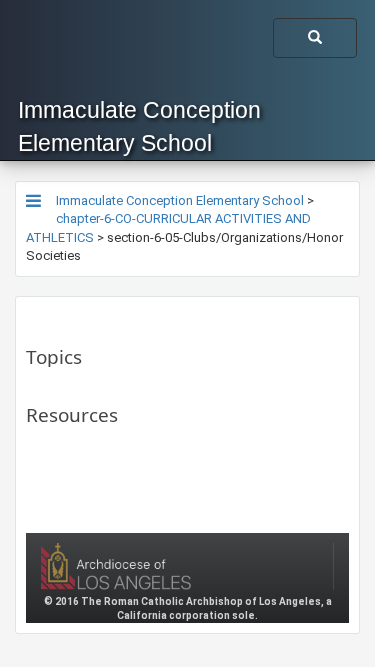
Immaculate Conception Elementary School (139, 126)
